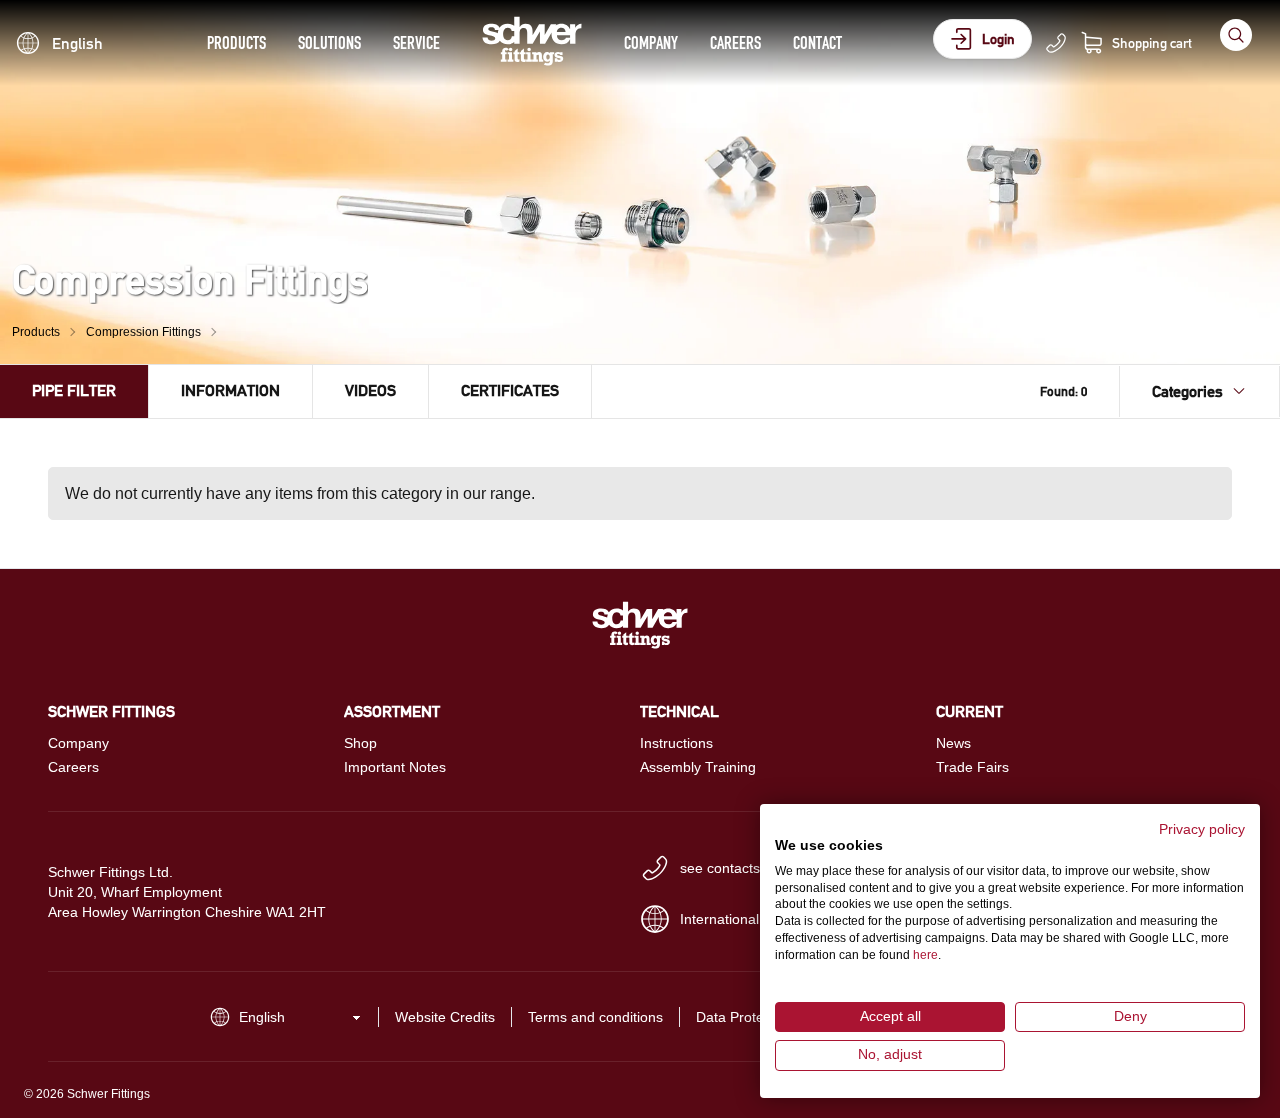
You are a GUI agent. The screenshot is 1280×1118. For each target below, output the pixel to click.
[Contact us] (1056, 43)
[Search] (1236, 35)
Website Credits (445, 1017)
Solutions (329, 42)
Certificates (510, 390)
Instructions (676, 743)
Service (416, 42)
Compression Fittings (143, 332)
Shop (360, 743)
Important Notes (395, 767)
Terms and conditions (595, 1017)
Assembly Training (698, 767)
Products (236, 42)
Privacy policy (1202, 829)
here (925, 955)
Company (651, 42)
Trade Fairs (972, 767)
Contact (817, 42)
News (953, 743)
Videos (370, 390)
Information (230, 390)
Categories (1187, 391)
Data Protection (745, 1017)
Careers (735, 42)
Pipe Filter (74, 390)
